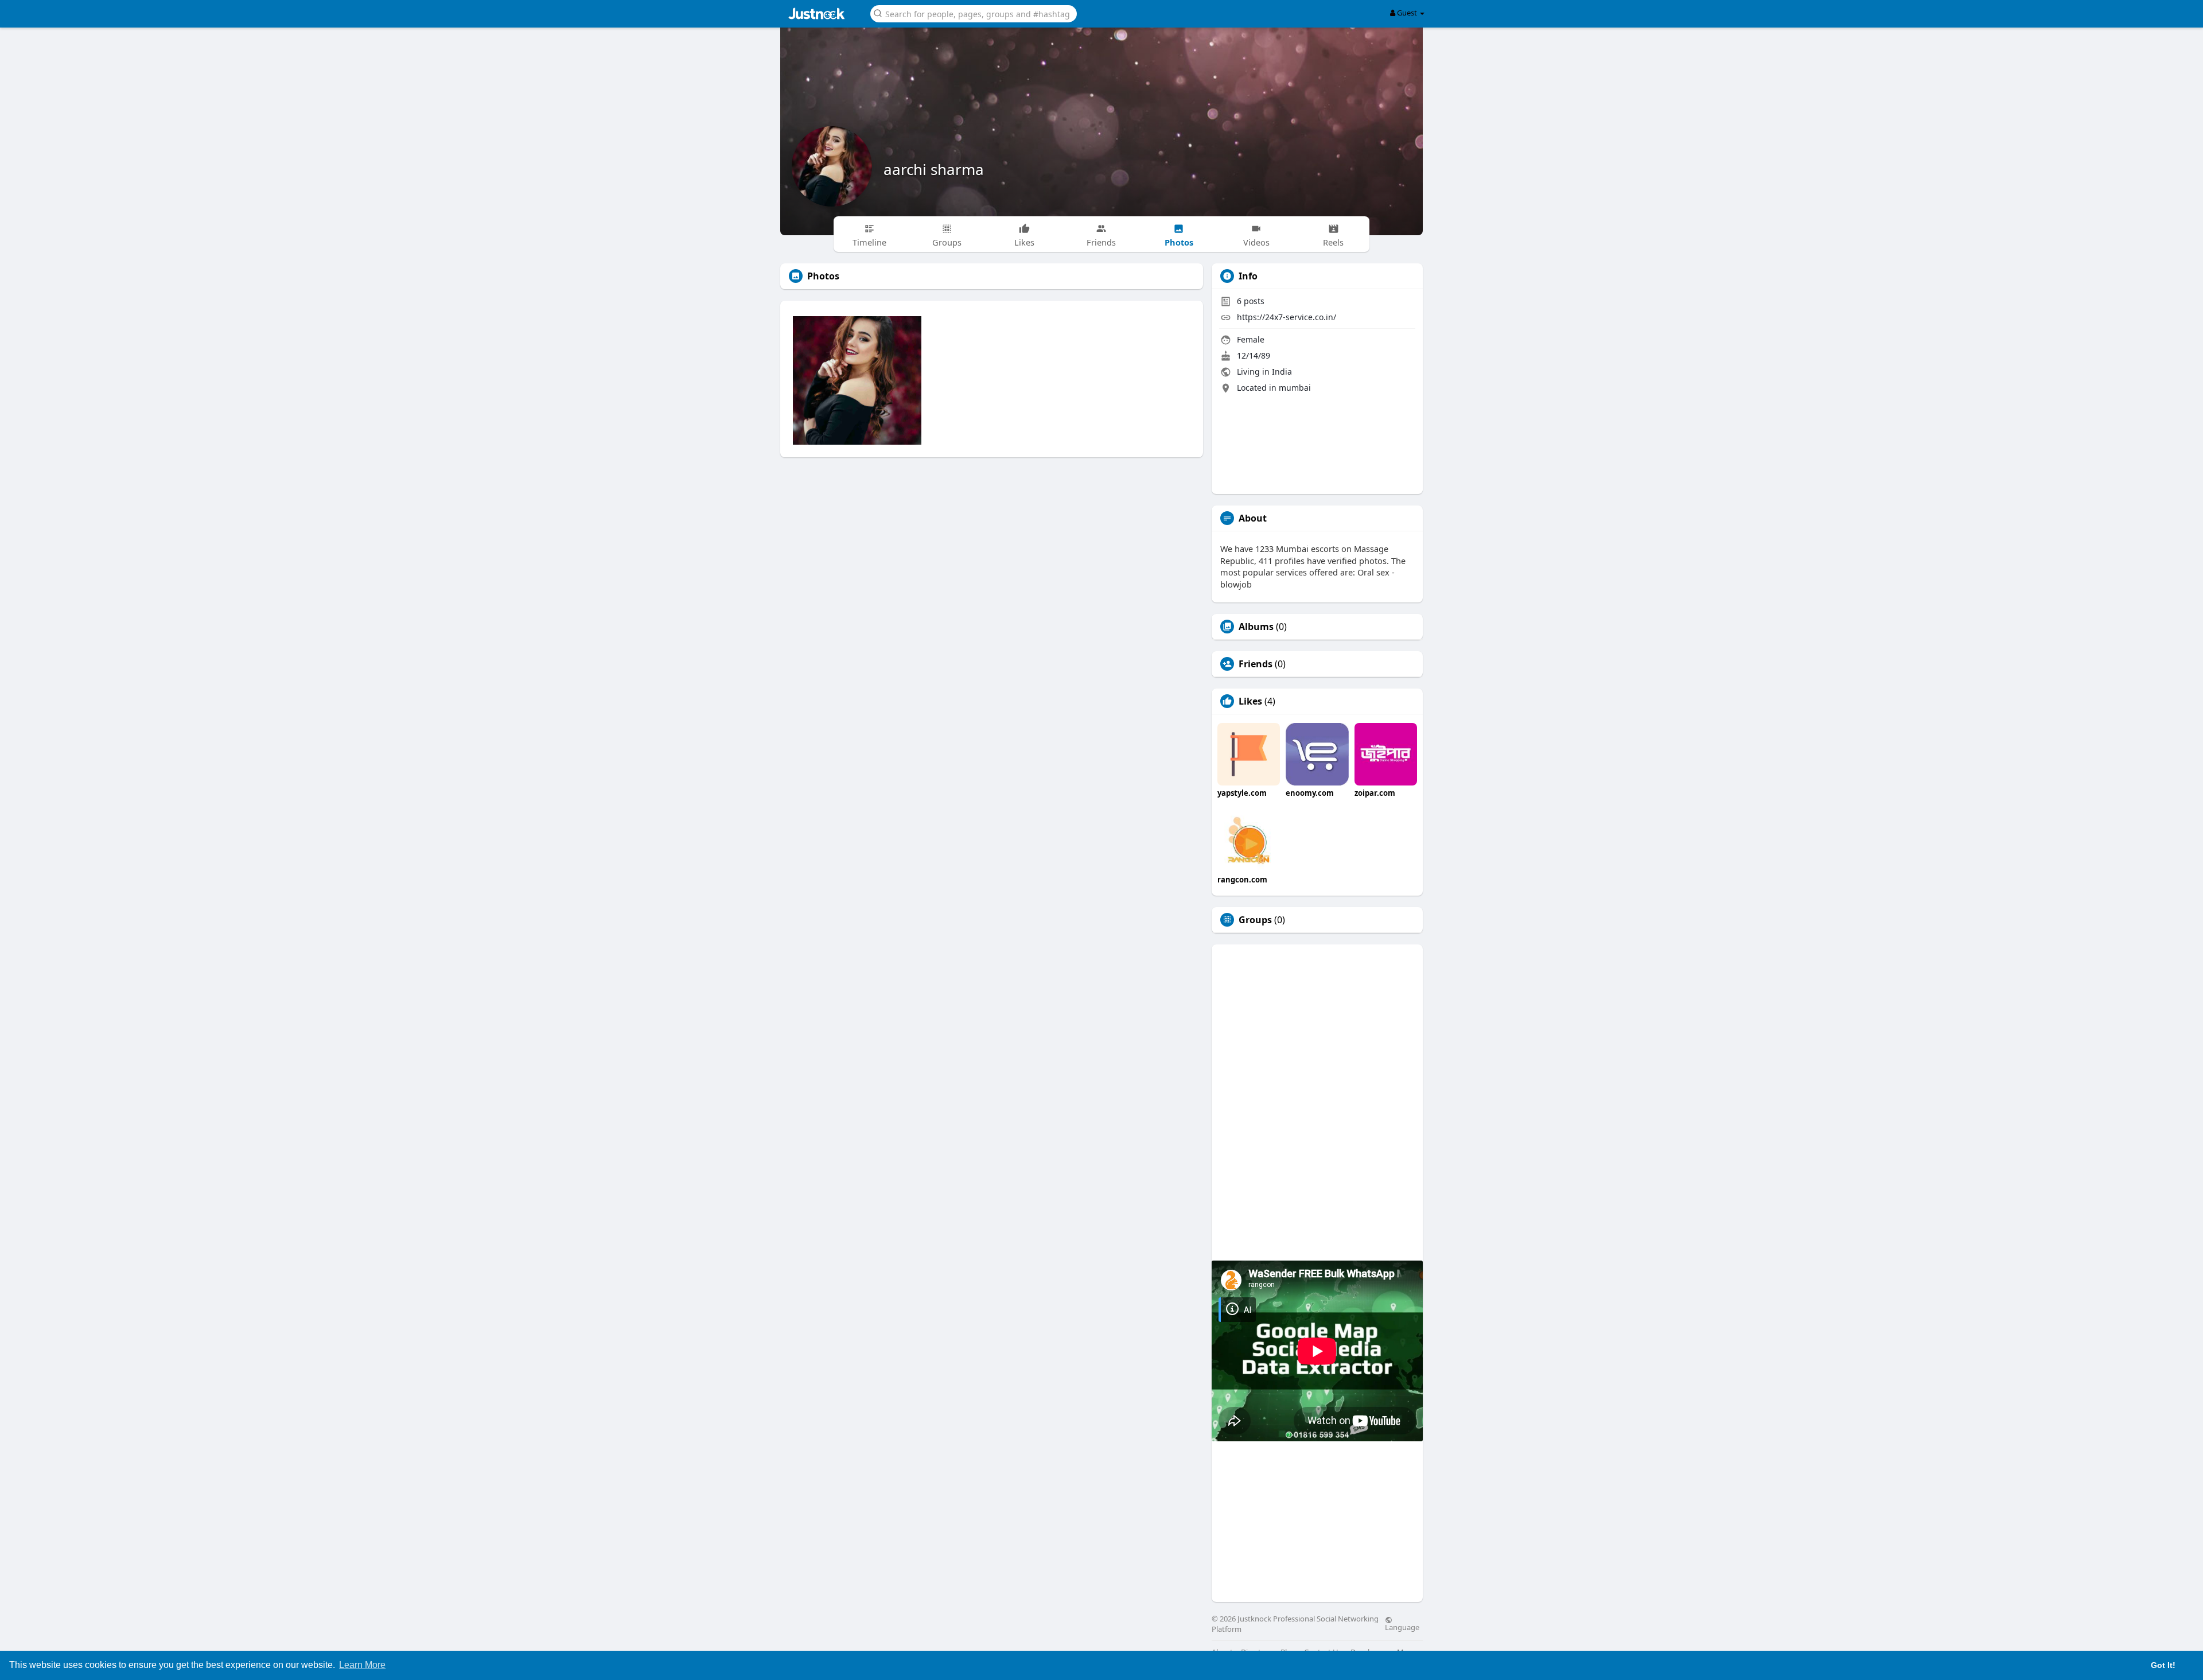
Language (1402, 1627)
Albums (1256, 627)
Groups (1255, 920)
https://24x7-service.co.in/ (1287, 317)
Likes (1250, 701)
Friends (1256, 664)
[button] (974, 13)
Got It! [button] (2163, 1665)
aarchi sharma (934, 169)
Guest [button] (1407, 13)
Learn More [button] (362, 1665)
